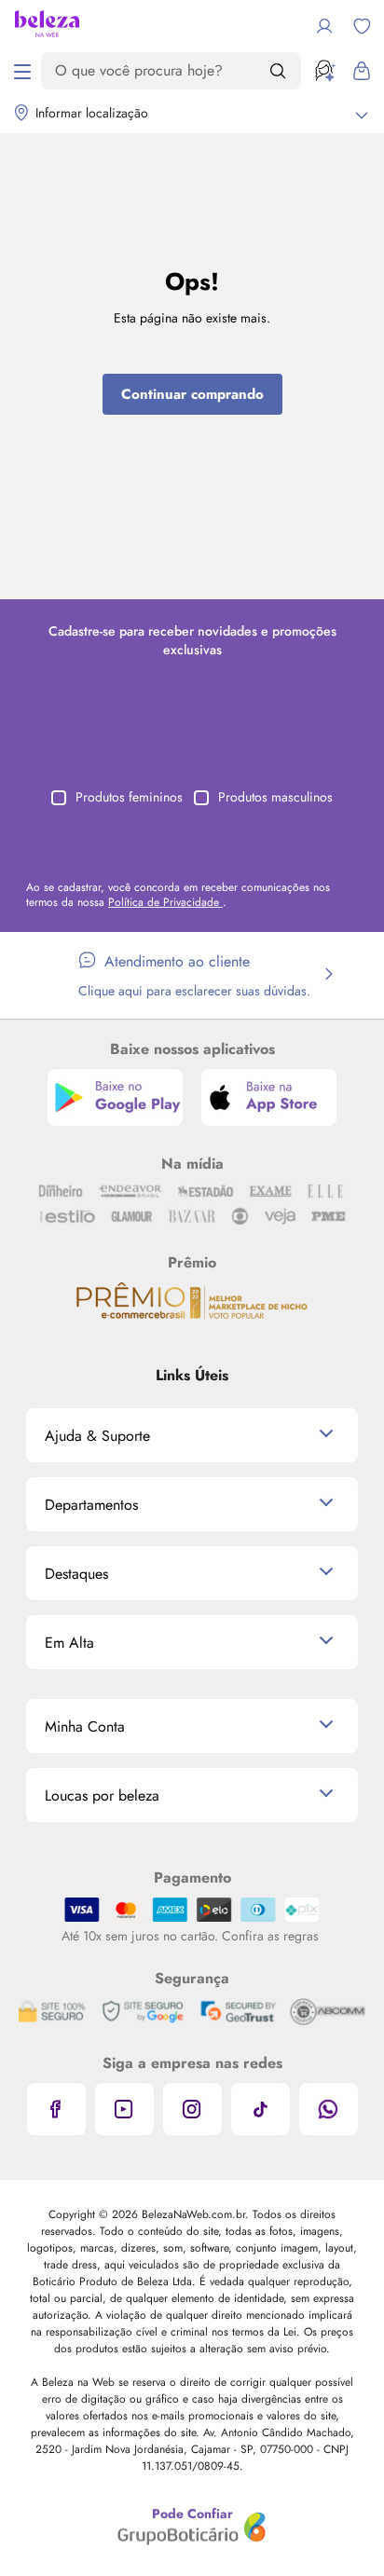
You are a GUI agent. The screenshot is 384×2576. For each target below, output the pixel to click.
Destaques (76, 1574)
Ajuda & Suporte (97, 1436)
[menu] (22, 71)
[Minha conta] (324, 26)
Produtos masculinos (275, 797)
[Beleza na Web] (47, 26)
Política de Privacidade (165, 902)
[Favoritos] (362, 26)
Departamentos (91, 1505)
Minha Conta (85, 1726)
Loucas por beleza (102, 1795)
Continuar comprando (192, 394)
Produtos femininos (129, 797)
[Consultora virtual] (324, 71)
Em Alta (69, 1643)
